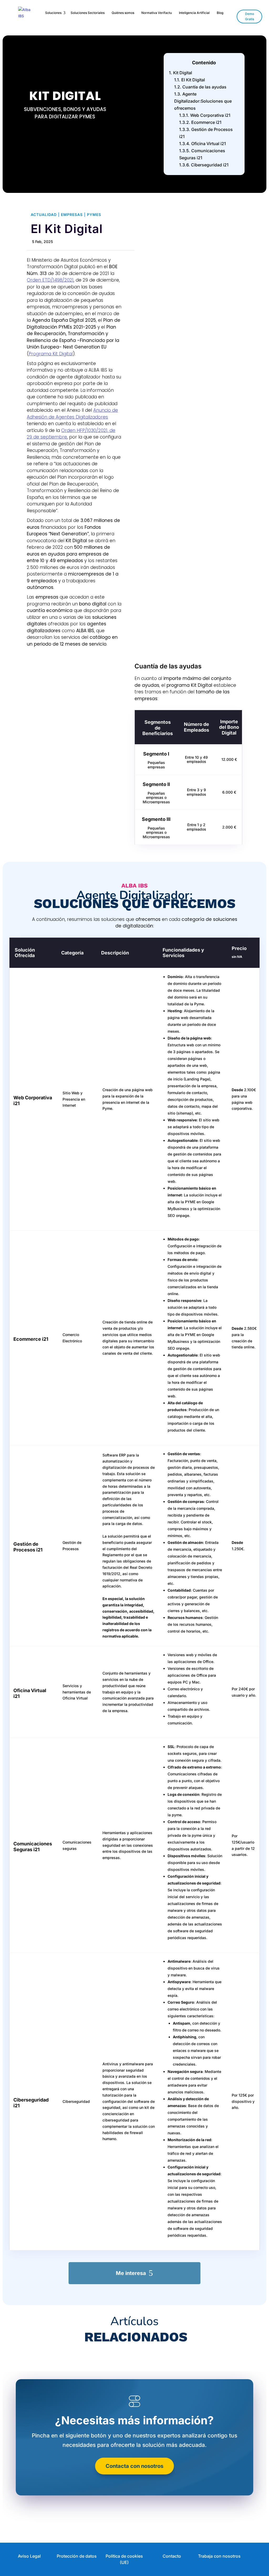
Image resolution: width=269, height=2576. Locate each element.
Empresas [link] (72, 215)
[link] (28, 13)
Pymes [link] (94, 215)
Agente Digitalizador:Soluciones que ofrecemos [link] (203, 101)
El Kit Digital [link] (190, 80)
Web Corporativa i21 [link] (205, 115)
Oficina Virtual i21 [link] (203, 144)
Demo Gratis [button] (250, 16)
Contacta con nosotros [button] (134, 2466)
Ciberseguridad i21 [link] (204, 165)
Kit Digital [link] (180, 73)
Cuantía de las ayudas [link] (200, 87)
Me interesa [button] (131, 2273)
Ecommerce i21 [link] (200, 122)
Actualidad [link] (44, 215)
